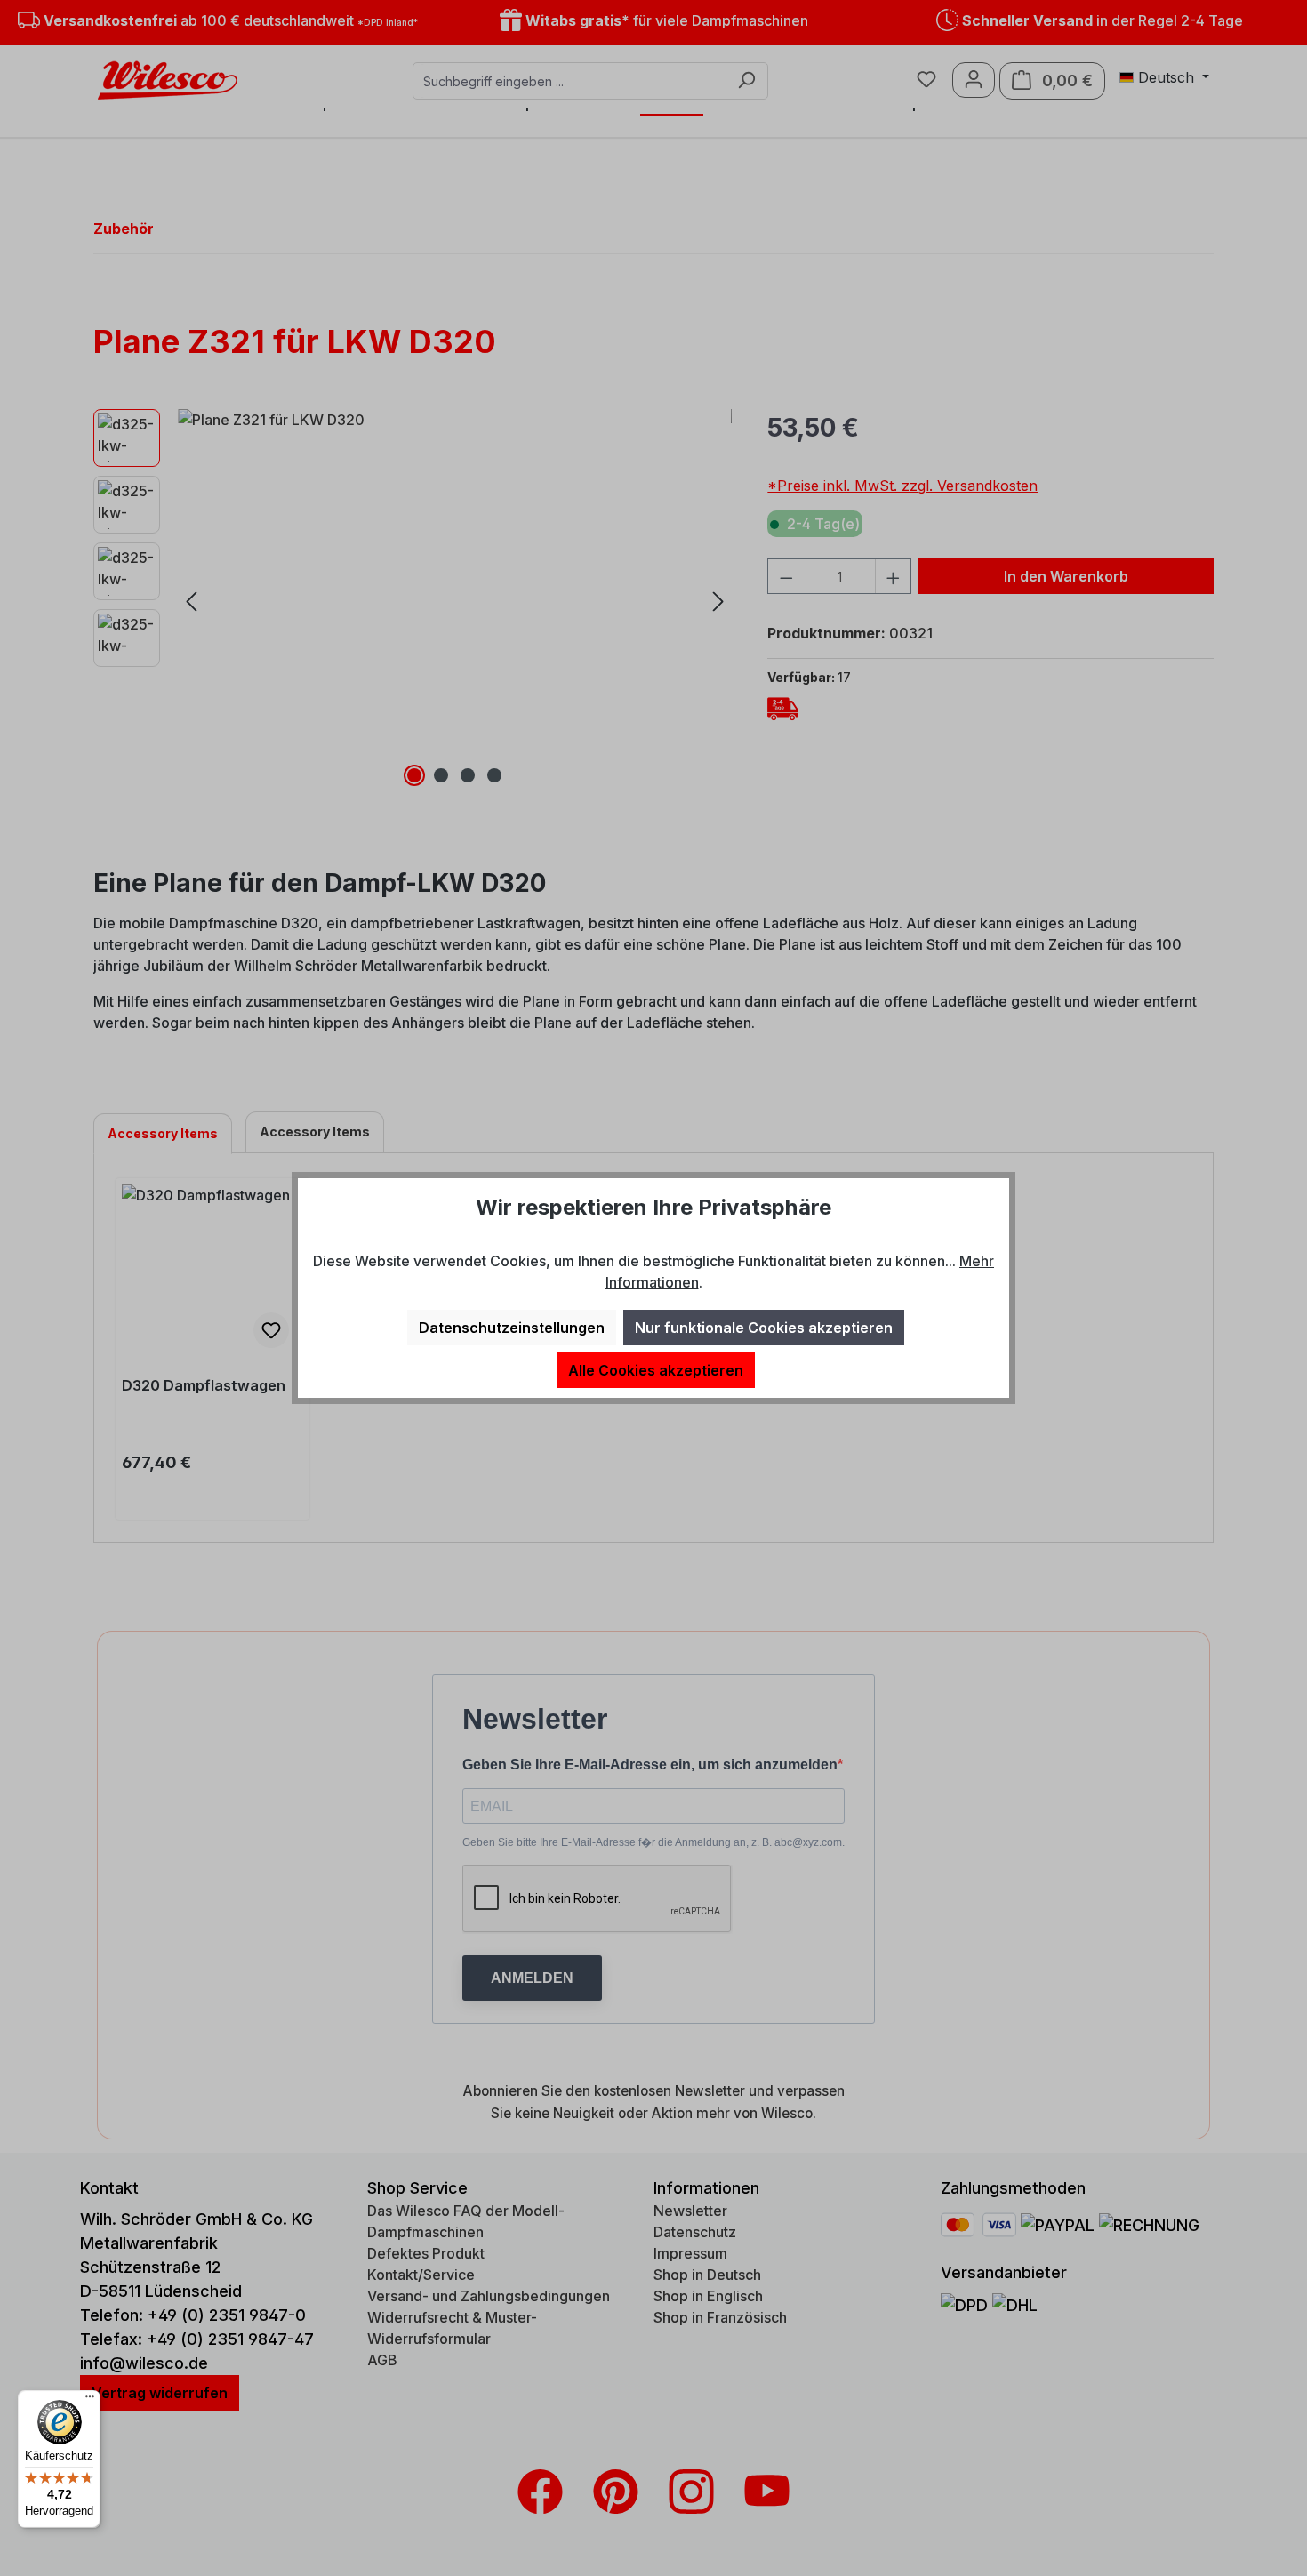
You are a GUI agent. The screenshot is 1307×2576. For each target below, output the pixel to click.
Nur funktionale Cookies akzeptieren (764, 1328)
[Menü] (90, 2401)
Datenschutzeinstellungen (512, 1328)
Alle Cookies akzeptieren (656, 1370)
